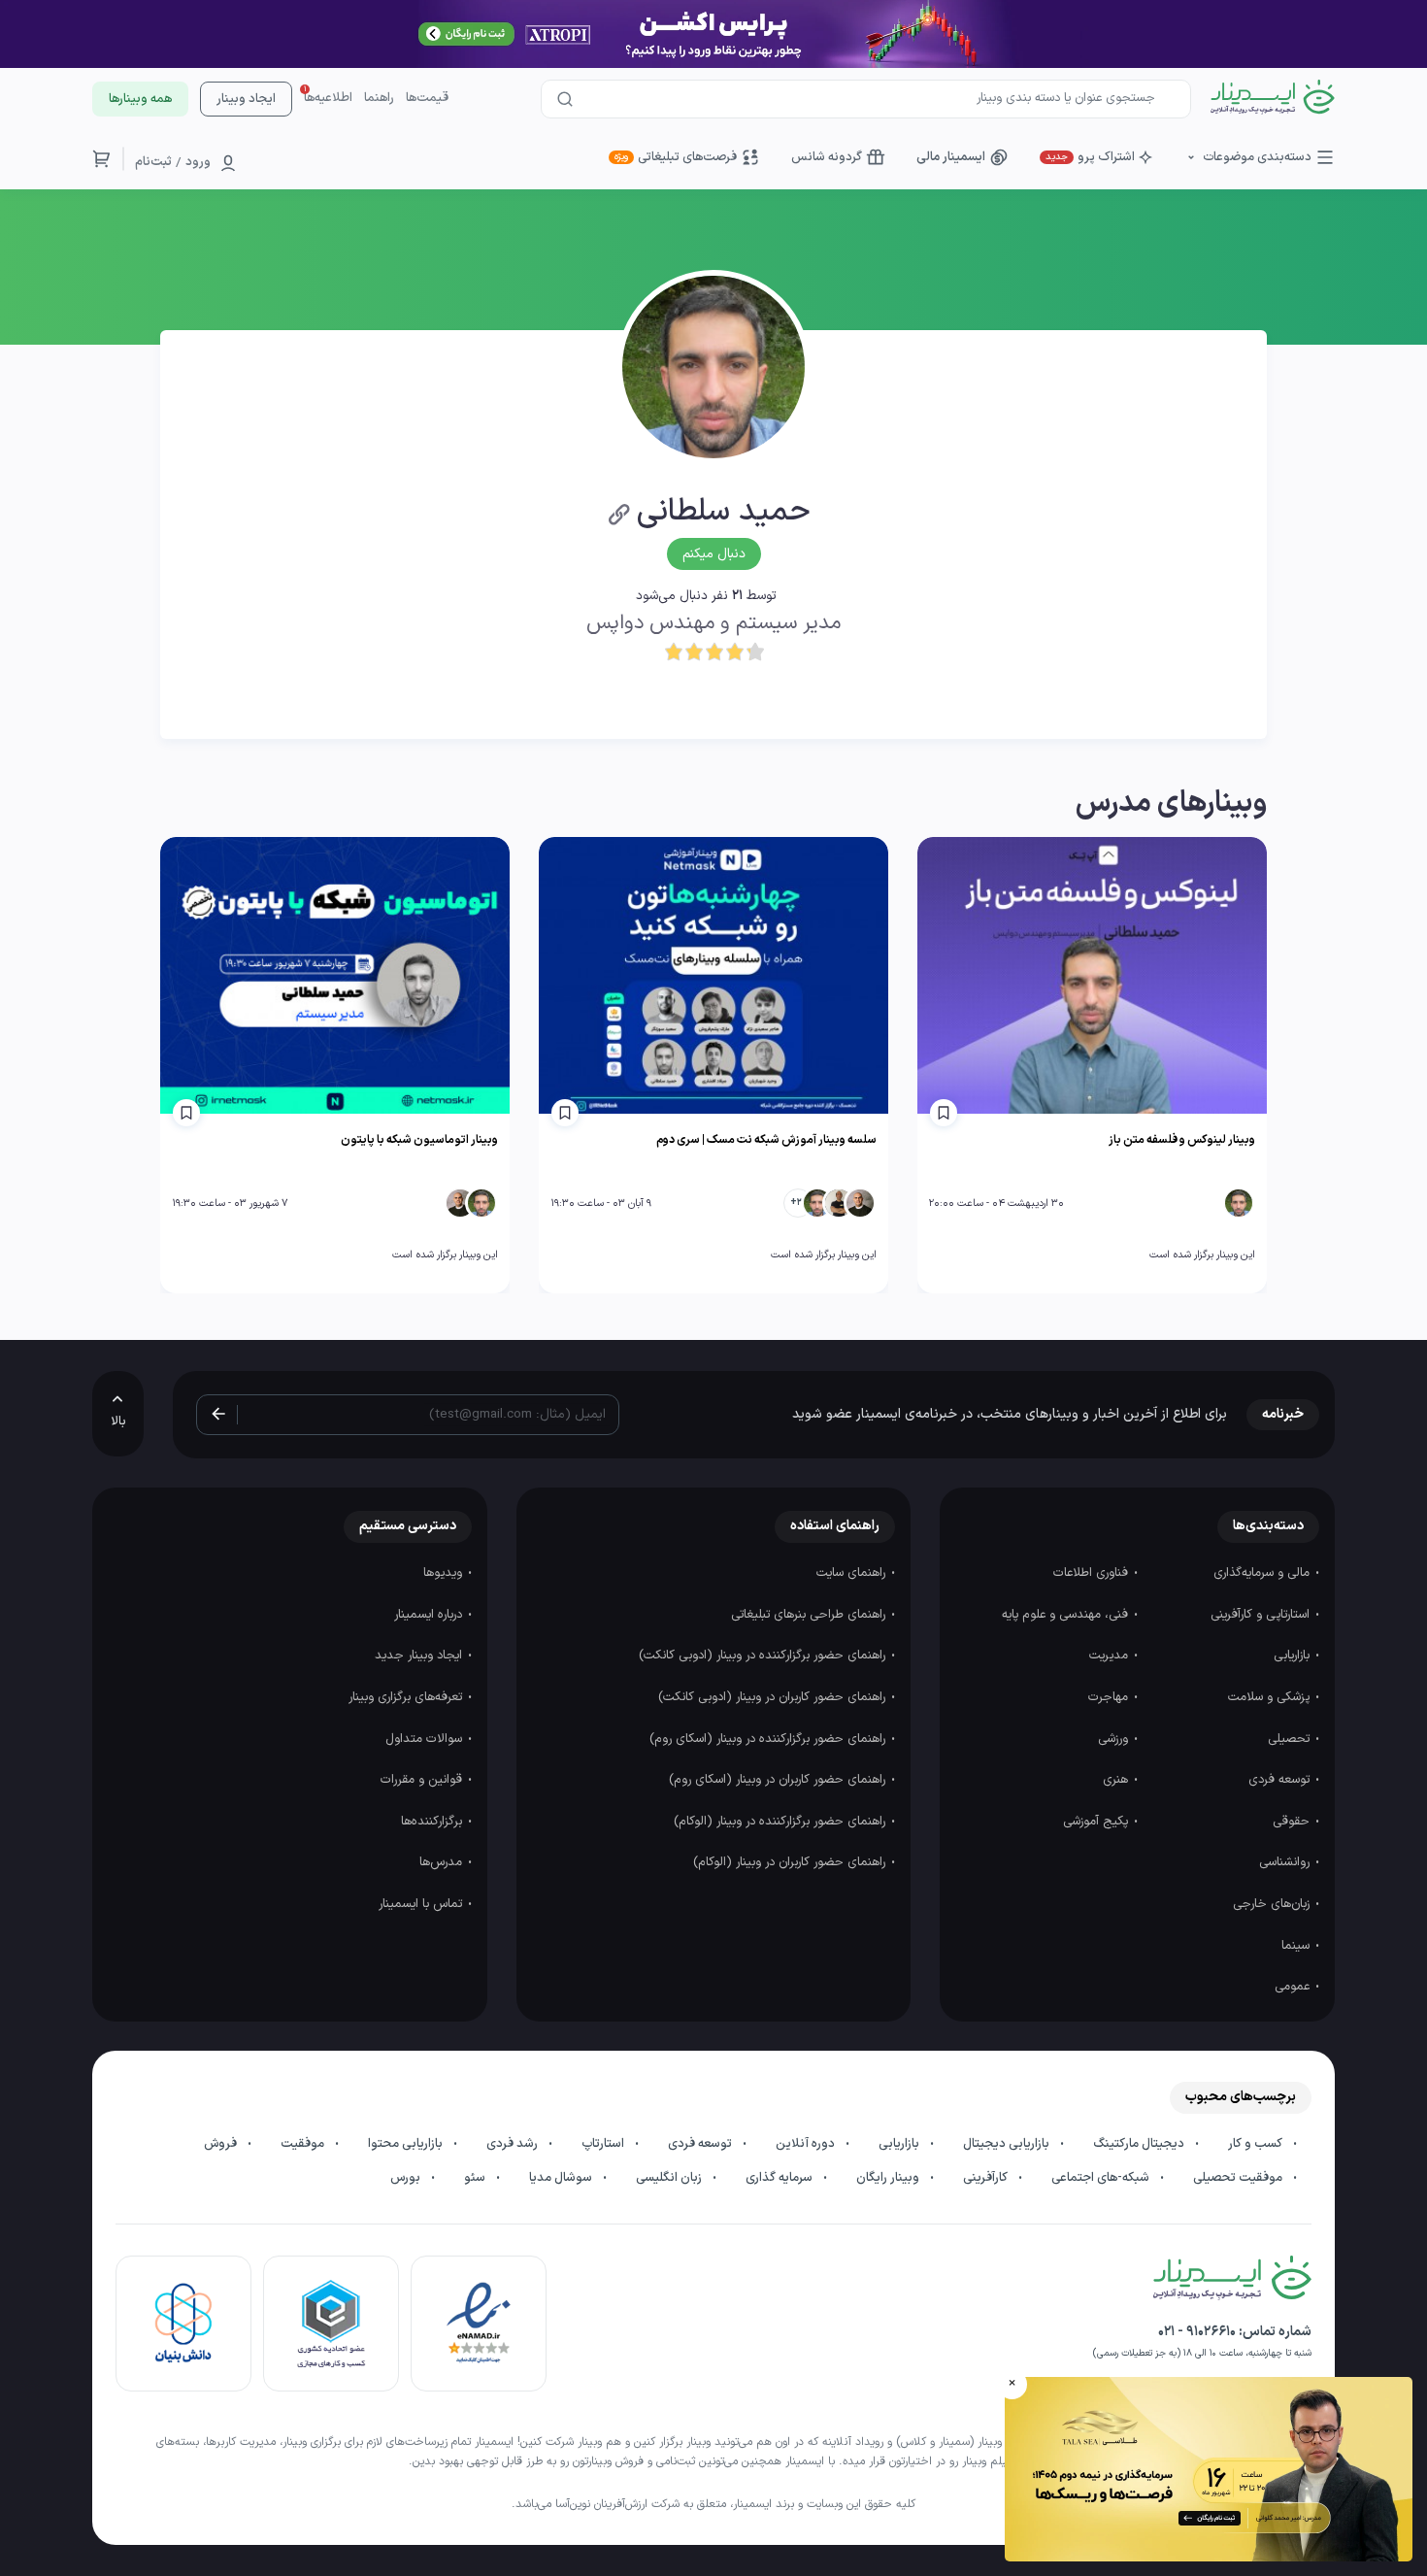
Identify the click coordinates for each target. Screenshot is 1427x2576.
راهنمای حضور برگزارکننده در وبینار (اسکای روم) (769, 1739)
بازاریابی (1294, 1656)
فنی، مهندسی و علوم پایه (1067, 1615)
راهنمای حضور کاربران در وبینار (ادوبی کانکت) (774, 1697)
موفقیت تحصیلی (1239, 2178)
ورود (198, 162)
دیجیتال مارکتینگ (1140, 2144)
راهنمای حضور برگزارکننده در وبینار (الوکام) (781, 1822)
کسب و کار (1257, 2144)
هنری (1117, 1780)
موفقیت (304, 2144)
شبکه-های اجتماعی (1102, 2178)
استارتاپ (604, 2144)
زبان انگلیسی (670, 2178)
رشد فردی (514, 2144)
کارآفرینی (987, 2178)
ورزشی (1115, 1739)
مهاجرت (1110, 1697)
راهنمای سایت (853, 1573)
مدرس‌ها (443, 1862)
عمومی (1294, 1987)
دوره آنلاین (807, 2144)
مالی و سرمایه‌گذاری (1263, 1573)
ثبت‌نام (153, 162)
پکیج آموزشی (1097, 1822)
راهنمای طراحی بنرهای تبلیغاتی (810, 1615)
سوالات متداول (426, 1739)
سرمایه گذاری (780, 2178)
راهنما (379, 98)
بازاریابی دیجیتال (1008, 2144)
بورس (407, 2178)
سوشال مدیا (562, 2178)
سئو (476, 2178)
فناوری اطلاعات (1093, 1573)
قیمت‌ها (427, 98)
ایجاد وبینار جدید (420, 1656)
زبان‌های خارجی (1273, 1904)
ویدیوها (445, 1573)
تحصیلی (1291, 1739)
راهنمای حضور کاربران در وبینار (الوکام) (791, 1862)
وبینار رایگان (889, 2178)
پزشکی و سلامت (1271, 1697)
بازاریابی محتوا (407, 2144)
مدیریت (1111, 1656)
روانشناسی (1286, 1862)
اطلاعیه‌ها (328, 98)
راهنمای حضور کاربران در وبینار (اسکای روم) (779, 1780)
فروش (222, 2144)
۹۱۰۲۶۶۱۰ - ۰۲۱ (1197, 2332)
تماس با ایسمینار (422, 1904)
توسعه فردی (1281, 1780)
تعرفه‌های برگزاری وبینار (407, 1697)
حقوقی (1293, 1822)
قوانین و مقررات (423, 1780)
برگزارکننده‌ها (433, 1822)
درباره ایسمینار (430, 1615)
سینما (1297, 1946)
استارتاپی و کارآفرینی (1262, 1615)
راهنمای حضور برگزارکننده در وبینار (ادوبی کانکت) (764, 1656)
